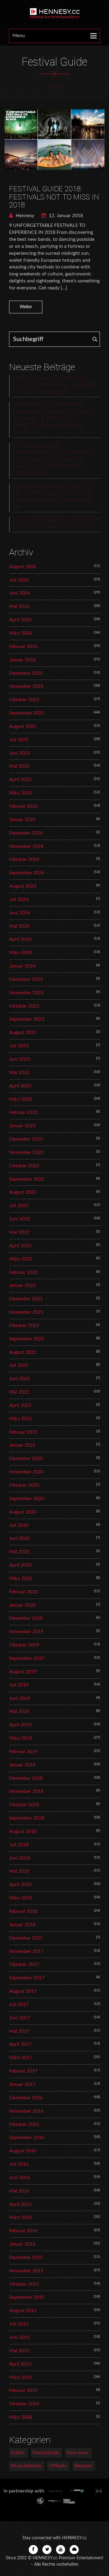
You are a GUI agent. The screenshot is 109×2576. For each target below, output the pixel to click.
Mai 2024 (19, 926)
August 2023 (23, 1032)
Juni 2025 (20, 753)
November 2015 (26, 2271)
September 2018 (27, 1818)
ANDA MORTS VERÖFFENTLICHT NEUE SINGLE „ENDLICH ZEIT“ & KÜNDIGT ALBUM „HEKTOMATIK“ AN (53, 497)
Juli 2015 (19, 2324)
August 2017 (23, 1991)
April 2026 (20, 620)
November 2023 (26, 993)
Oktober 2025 (24, 700)
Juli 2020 (19, 1525)
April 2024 (20, 939)
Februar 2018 (23, 1911)
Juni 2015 (20, 2337)
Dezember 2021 (26, 1299)
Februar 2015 (23, 2390)
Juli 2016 (19, 2164)
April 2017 (20, 2044)
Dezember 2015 (26, 2257)
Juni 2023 (20, 1059)
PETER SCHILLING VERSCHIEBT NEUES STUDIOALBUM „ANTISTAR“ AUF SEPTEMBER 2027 (55, 385)
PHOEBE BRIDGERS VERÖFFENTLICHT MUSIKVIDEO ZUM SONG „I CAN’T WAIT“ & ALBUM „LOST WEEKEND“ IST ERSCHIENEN (52, 460)
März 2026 (21, 633)
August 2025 (23, 726)
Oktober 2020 (24, 1485)
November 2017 (26, 1951)
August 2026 (23, 567)
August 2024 (23, 886)
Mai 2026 (19, 606)
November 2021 (26, 1312)
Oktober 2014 (24, 2404)
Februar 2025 (23, 806)
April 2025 (20, 780)
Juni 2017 (20, 2018)
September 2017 (27, 1978)
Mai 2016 (19, 2191)
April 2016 (20, 2204)
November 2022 (26, 1152)
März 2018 (21, 1898)
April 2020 (20, 1565)
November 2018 (26, 1791)
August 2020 (23, 1512)
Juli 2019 (19, 1685)
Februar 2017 (23, 2071)
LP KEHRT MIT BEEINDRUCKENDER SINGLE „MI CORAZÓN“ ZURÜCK (56, 524)
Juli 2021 (19, 1365)
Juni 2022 (20, 1219)
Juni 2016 (20, 2178)
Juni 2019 (20, 1698)
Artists (18, 2453)
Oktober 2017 (24, 1964)
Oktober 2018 (24, 1805)
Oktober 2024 (24, 859)
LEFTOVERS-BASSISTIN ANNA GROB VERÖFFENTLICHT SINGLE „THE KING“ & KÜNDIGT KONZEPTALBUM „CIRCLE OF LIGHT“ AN (53, 419)
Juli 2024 (19, 899)
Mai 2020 (19, 1552)
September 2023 (27, 1019)
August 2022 (23, 1192)
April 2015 (20, 2364)
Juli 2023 (19, 1046)
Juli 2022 (19, 1206)
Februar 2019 (23, 1752)
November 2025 (26, 686)
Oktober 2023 (24, 1006)
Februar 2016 (23, 2231)
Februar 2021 (23, 1432)
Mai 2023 (19, 1073)
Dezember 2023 (26, 979)
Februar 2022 (23, 1272)
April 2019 (20, 1725)
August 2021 (23, 1352)
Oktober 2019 (24, 1645)
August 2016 (23, 2151)
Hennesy (24, 216)
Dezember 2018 (26, 1778)
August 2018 (23, 1831)
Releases (83, 2466)
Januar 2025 (22, 820)
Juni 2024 (20, 913)
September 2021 (27, 1339)
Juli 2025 (19, 740)
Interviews (78, 2453)
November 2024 (26, 846)
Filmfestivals (46, 2453)
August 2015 (23, 2311)
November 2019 (26, 1632)
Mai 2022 (19, 1232)
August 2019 (23, 1672)
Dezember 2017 (26, 1938)
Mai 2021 (19, 1392)
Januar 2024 (22, 966)
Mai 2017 (19, 2031)
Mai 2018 (19, 1871)
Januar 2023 (22, 1126)
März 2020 (21, 1578)
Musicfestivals (26, 2466)
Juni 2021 (20, 1379)
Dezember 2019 (26, 1618)
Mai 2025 (19, 766)
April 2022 (20, 1246)
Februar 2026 (23, 647)
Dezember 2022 (26, 1139)
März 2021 (21, 1419)
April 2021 (20, 1405)
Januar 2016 (22, 2244)
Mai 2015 (19, 2351)
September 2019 (27, 1658)
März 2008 (21, 2417)
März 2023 (21, 1099)
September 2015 (27, 2297)
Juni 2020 (20, 1538)
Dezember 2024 (26, 833)
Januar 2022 (22, 1285)
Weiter (26, 307)
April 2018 (20, 1885)
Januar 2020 (22, 1605)
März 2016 (21, 2217)
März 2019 (21, 1738)
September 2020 (27, 1499)
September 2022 (27, 1179)
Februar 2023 (23, 1112)
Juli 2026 (19, 580)
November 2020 (26, 1472)
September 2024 (27, 873)
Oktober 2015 (24, 2284)
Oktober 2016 (24, 2124)
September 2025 (27, 713)
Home (55, 87)
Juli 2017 (19, 2005)
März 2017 (21, 2058)
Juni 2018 (20, 1858)
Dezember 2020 (26, 1459)
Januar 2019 (22, 1765)
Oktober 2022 (24, 1166)
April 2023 (20, 1086)
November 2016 (26, 2111)
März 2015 (21, 2377)
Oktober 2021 (24, 1326)
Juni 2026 (20, 593)
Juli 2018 (19, 1845)
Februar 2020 (23, 1592)
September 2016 (27, 2138)
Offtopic (58, 2466)
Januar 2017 (22, 2084)
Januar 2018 (22, 1925)
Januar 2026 (22, 660)
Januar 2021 (22, 1445)
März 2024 (21, 953)
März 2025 (21, 793)
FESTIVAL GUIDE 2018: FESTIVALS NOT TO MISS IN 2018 (54, 197)
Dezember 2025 (26, 673)
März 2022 (21, 1259)
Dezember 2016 (26, 2098)
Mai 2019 (19, 1711)
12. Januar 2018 (65, 216)
